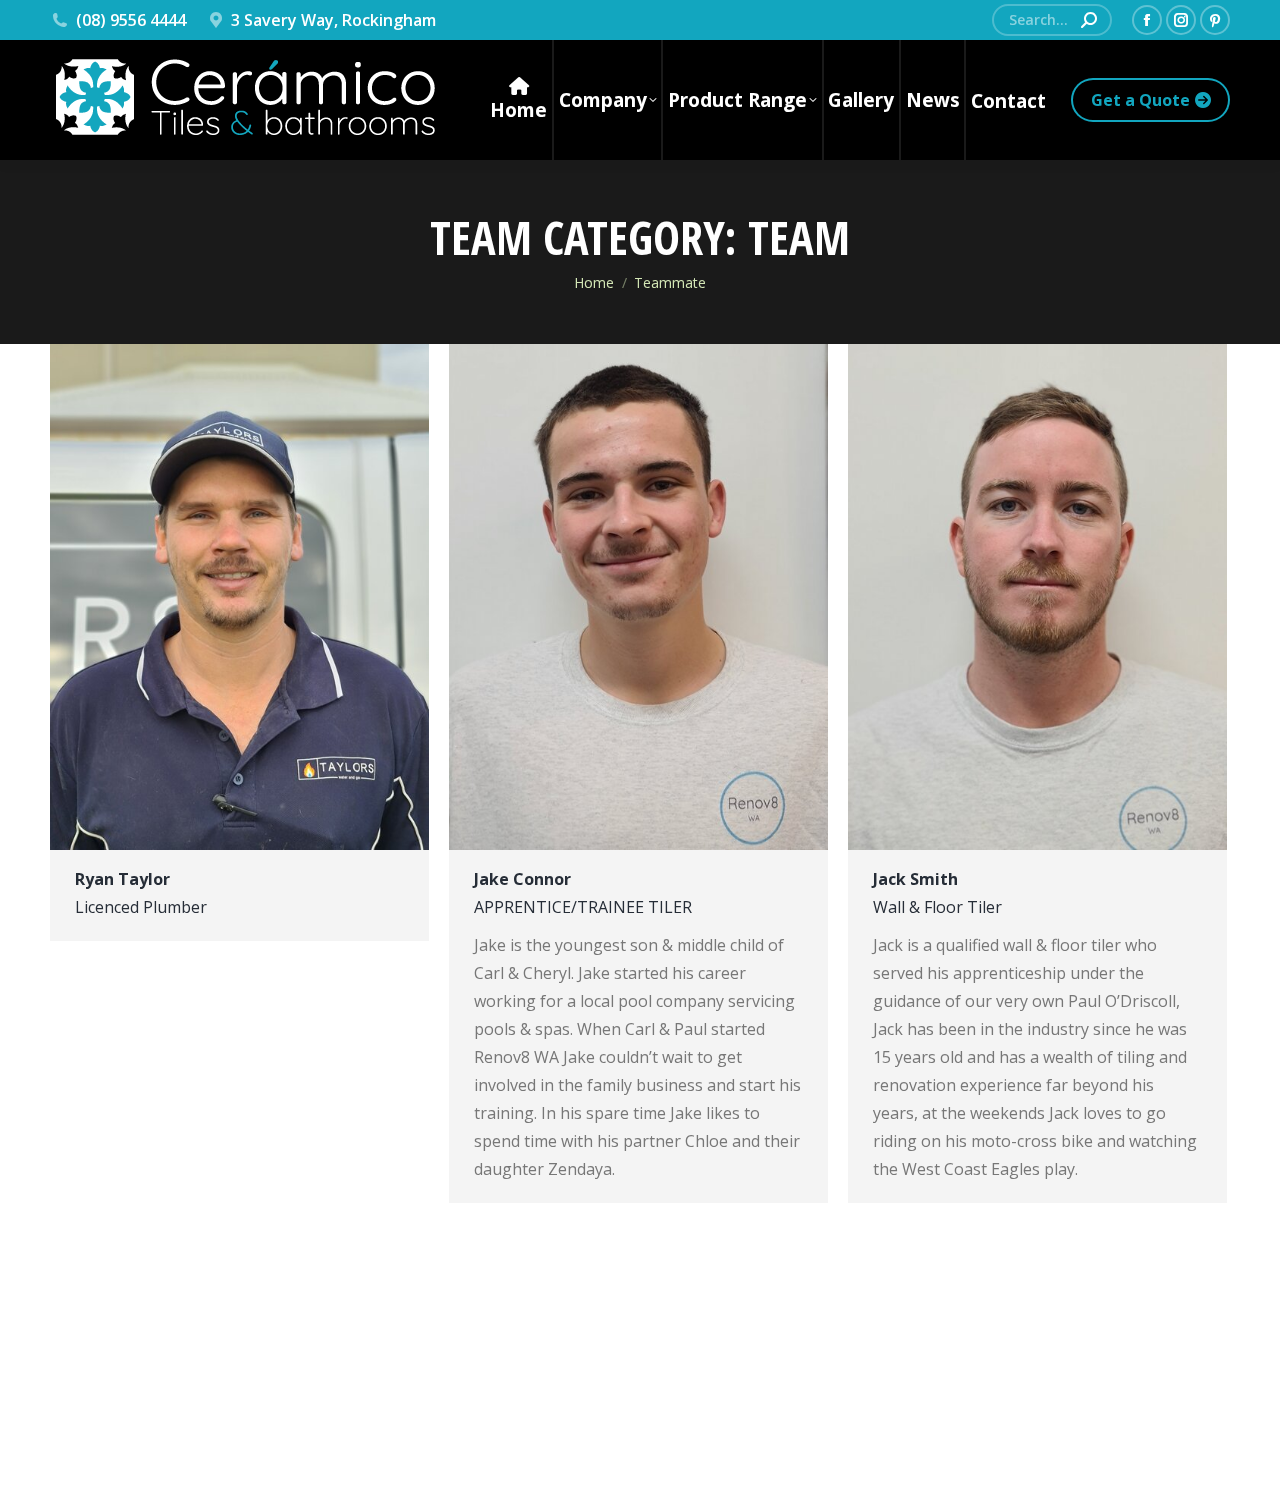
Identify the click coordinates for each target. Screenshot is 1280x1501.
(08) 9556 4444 (131, 20)
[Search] (1089, 20)
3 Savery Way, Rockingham (333, 20)
